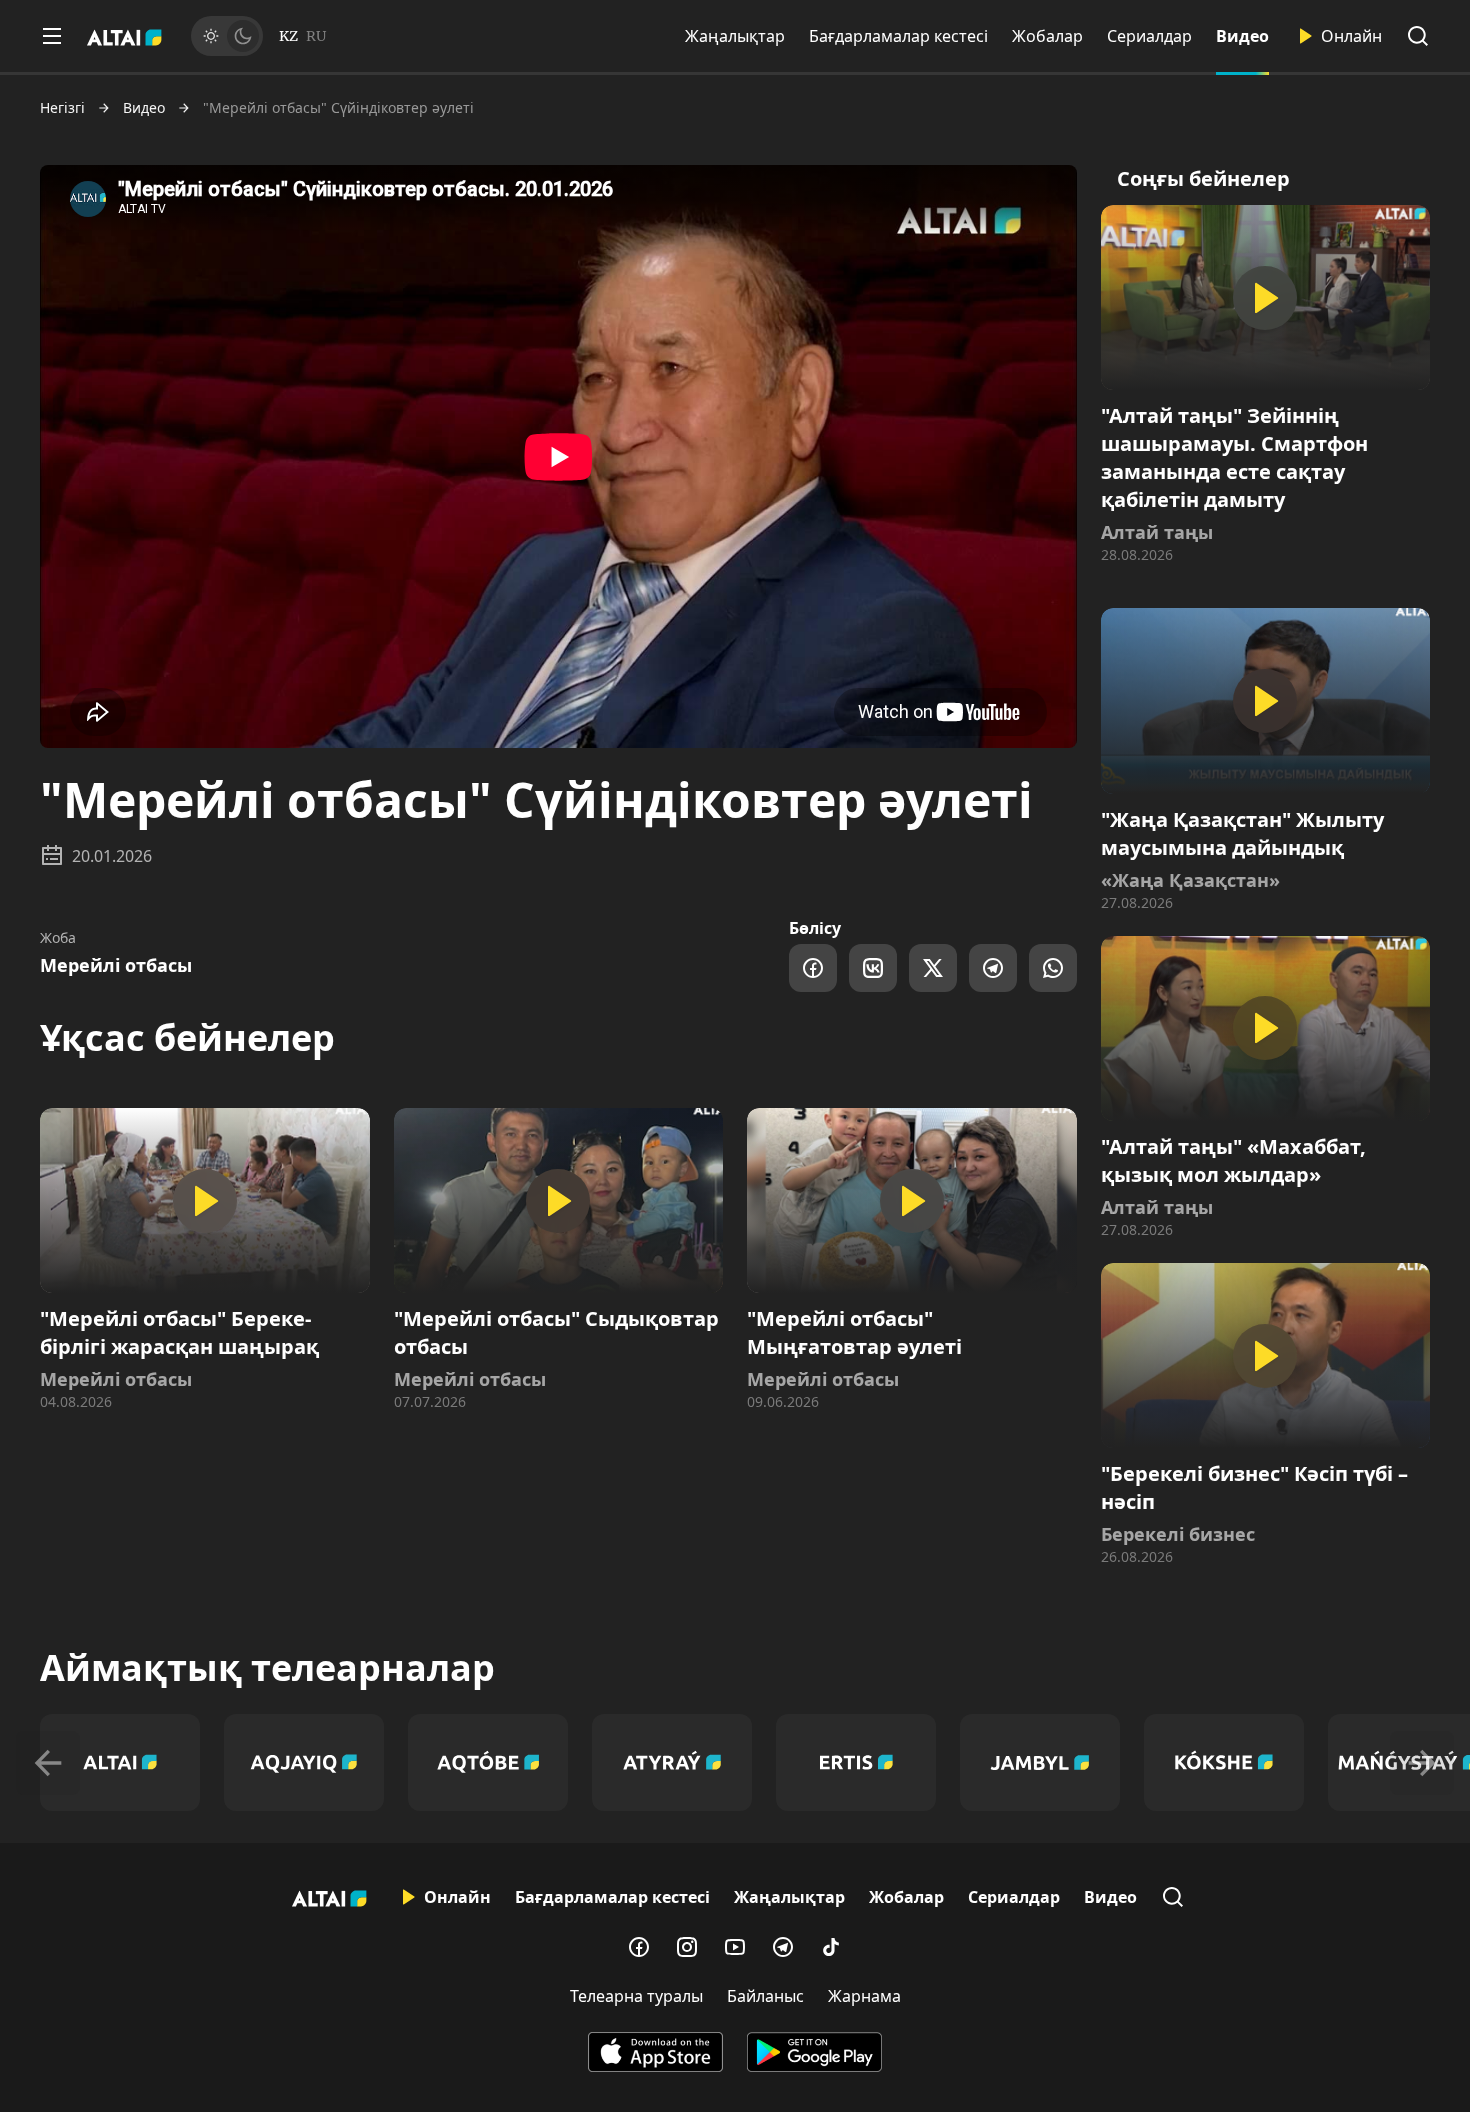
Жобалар (1047, 36)
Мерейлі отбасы (116, 965)
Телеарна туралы (636, 1996)
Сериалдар (1149, 36)
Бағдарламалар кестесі (898, 36)
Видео (1242, 36)
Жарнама (864, 1996)
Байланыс (765, 1996)
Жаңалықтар (735, 36)
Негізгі (62, 108)
